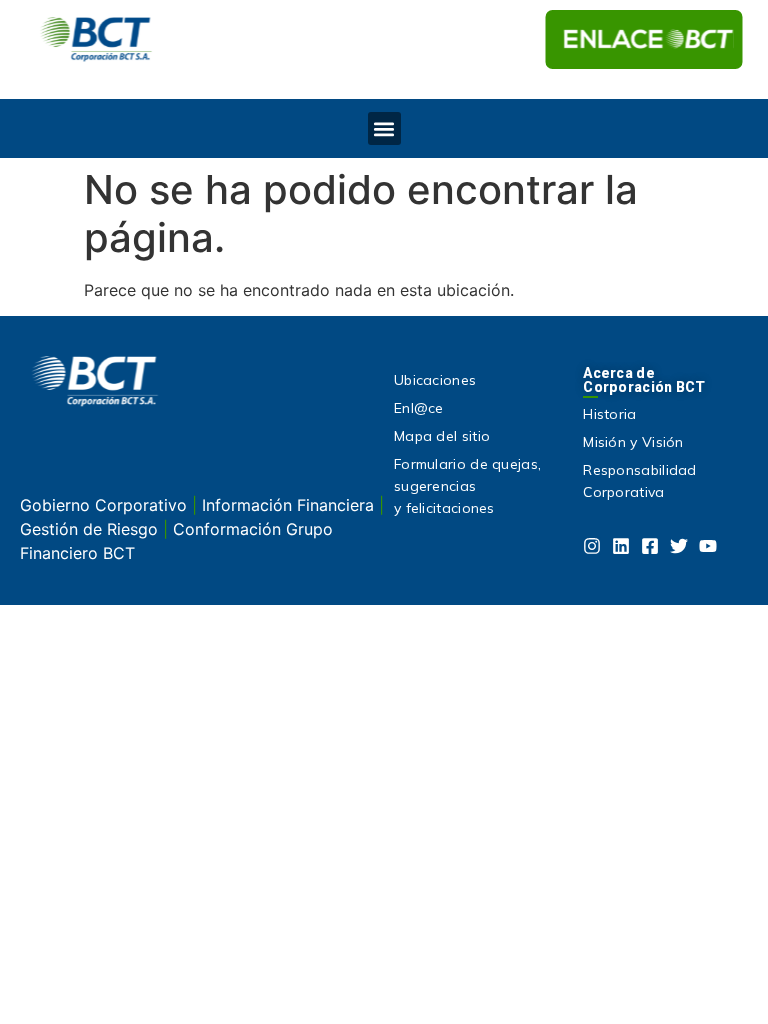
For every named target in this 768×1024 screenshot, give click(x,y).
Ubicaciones (435, 380)
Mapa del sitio (442, 436)
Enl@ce (419, 408)
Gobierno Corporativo (106, 505)
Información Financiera (290, 505)
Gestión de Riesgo (91, 529)
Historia (609, 414)
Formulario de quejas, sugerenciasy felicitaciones (467, 486)
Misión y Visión (633, 442)
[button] (384, 128)
